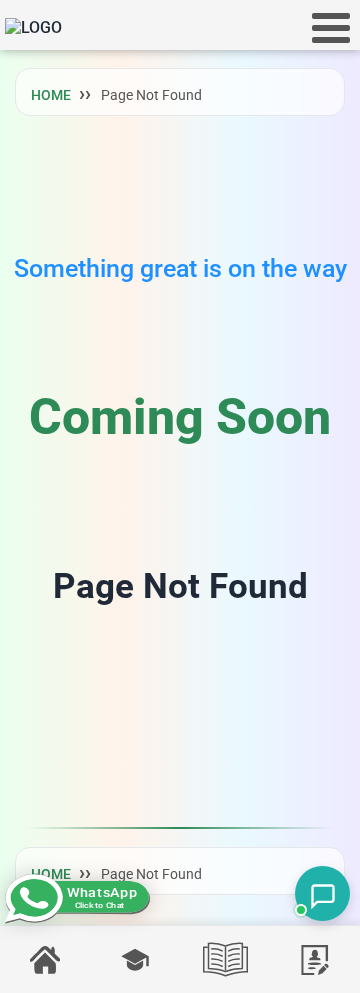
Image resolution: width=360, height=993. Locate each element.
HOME (51, 95)
